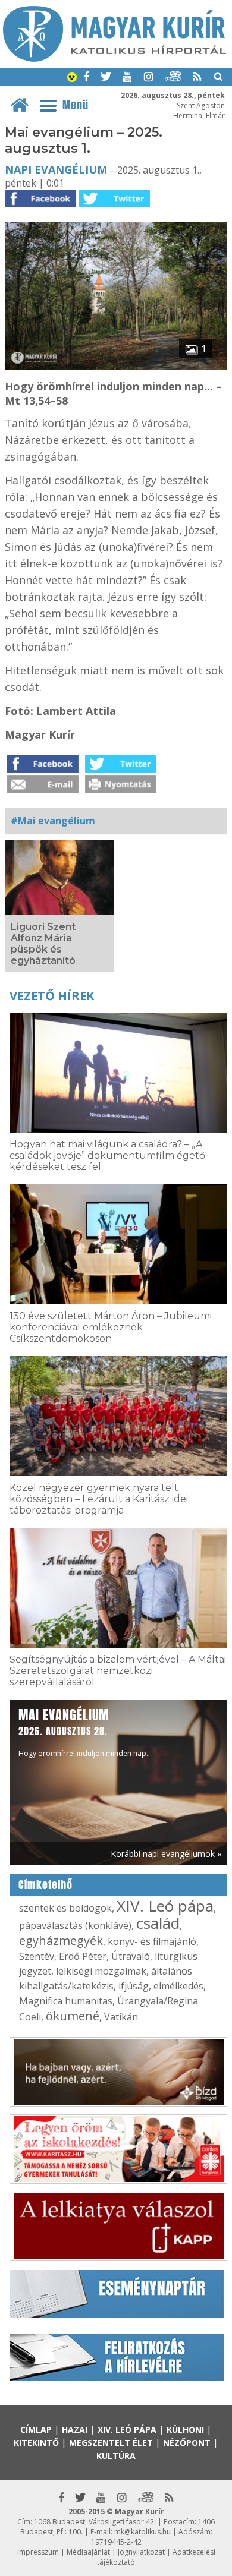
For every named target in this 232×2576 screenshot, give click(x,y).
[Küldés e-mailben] (43, 790)
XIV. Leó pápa (165, 1906)
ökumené (73, 2016)
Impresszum (38, 2552)
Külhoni (185, 2430)
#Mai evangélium (53, 821)
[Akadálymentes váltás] (72, 78)
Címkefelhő (46, 1885)
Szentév (37, 1956)
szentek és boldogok (65, 1908)
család (158, 1923)
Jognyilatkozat (141, 2552)
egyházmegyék (61, 1940)
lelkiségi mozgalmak (101, 1971)
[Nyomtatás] (121, 790)
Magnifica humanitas (66, 2001)
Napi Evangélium (56, 169)
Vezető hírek (52, 996)
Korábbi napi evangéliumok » (166, 1854)
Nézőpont (187, 2443)
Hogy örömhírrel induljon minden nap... (85, 1732)
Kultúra (116, 2456)
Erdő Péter (83, 1956)
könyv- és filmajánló (152, 1941)
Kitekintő (36, 2443)
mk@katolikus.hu (142, 2532)
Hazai (75, 2430)
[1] (116, 367)
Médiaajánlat (88, 2552)
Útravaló (131, 1956)
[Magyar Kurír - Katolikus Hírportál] (115, 58)
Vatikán (121, 2017)
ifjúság (134, 1986)
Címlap (36, 2430)
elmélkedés (178, 1986)
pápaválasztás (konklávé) (75, 1925)
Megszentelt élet (111, 2443)
